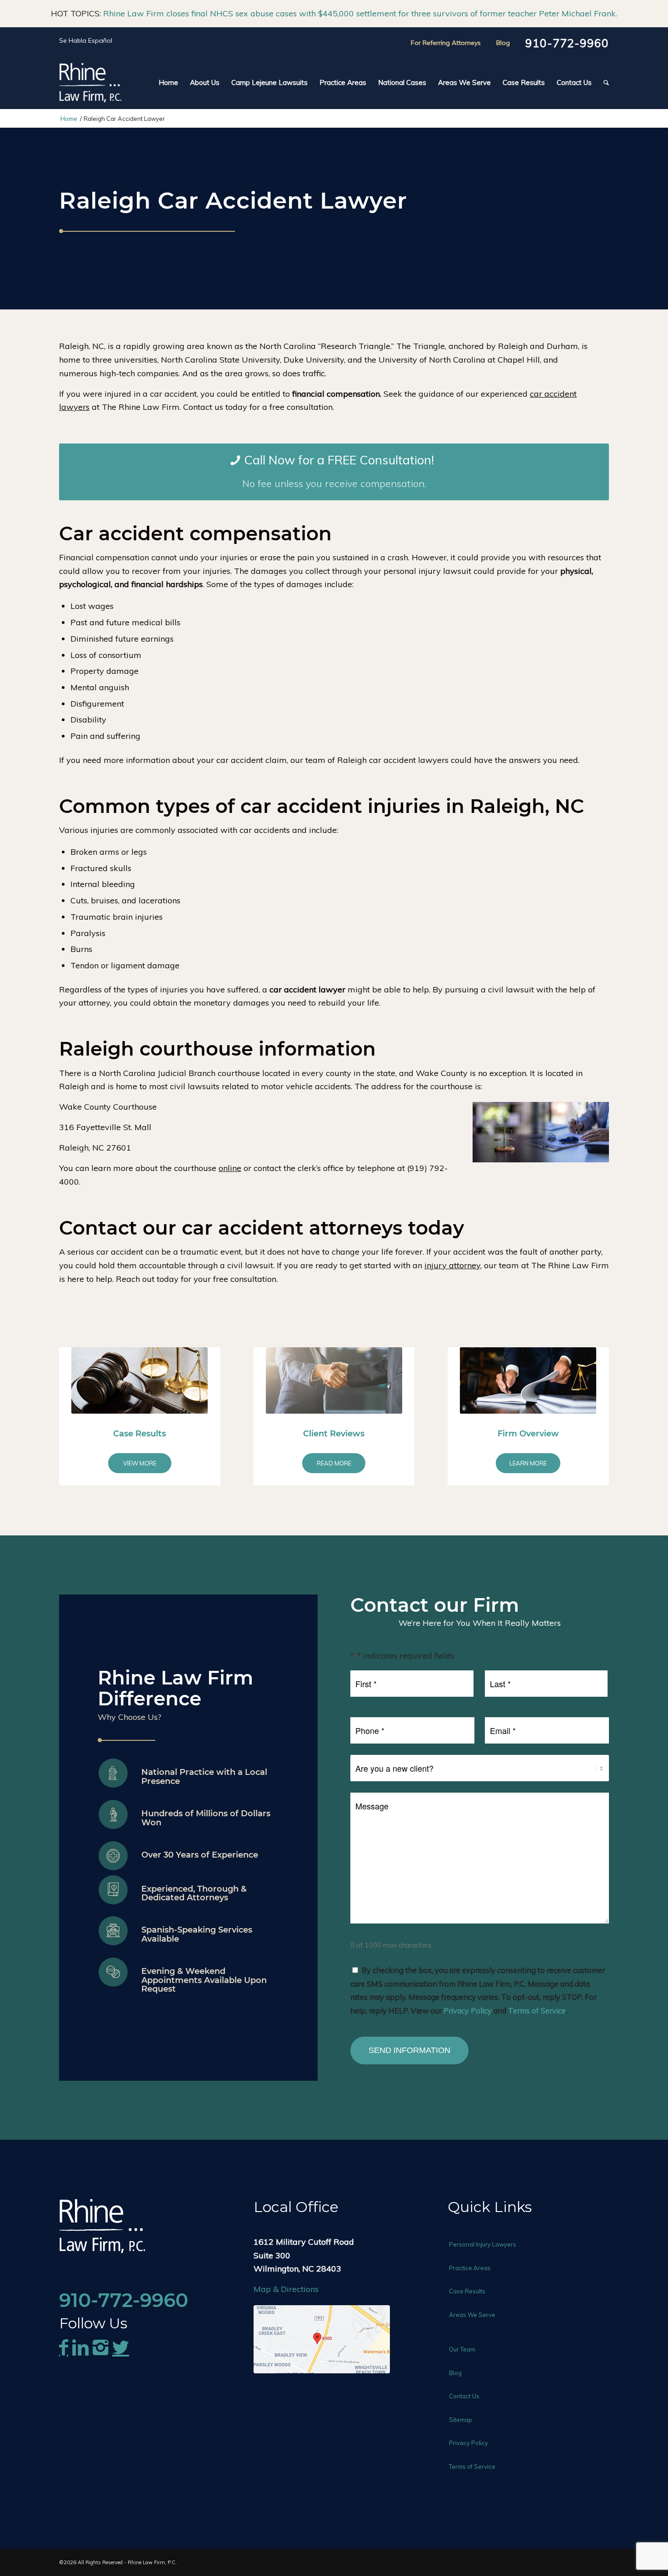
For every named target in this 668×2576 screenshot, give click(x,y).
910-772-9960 (567, 43)
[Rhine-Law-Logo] (90, 83)
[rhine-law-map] (322, 2339)
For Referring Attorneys (446, 43)
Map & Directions (286, 2289)
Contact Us (464, 2396)
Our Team (462, 2349)
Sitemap (461, 2420)
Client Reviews (334, 1434)
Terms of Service (537, 2010)
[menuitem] (168, 83)
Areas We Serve (472, 2315)
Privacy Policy (468, 2010)
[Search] (603, 83)
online (230, 1168)
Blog (503, 43)
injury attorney (452, 1265)
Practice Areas (470, 2268)
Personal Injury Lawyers (483, 2244)
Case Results (140, 1434)
